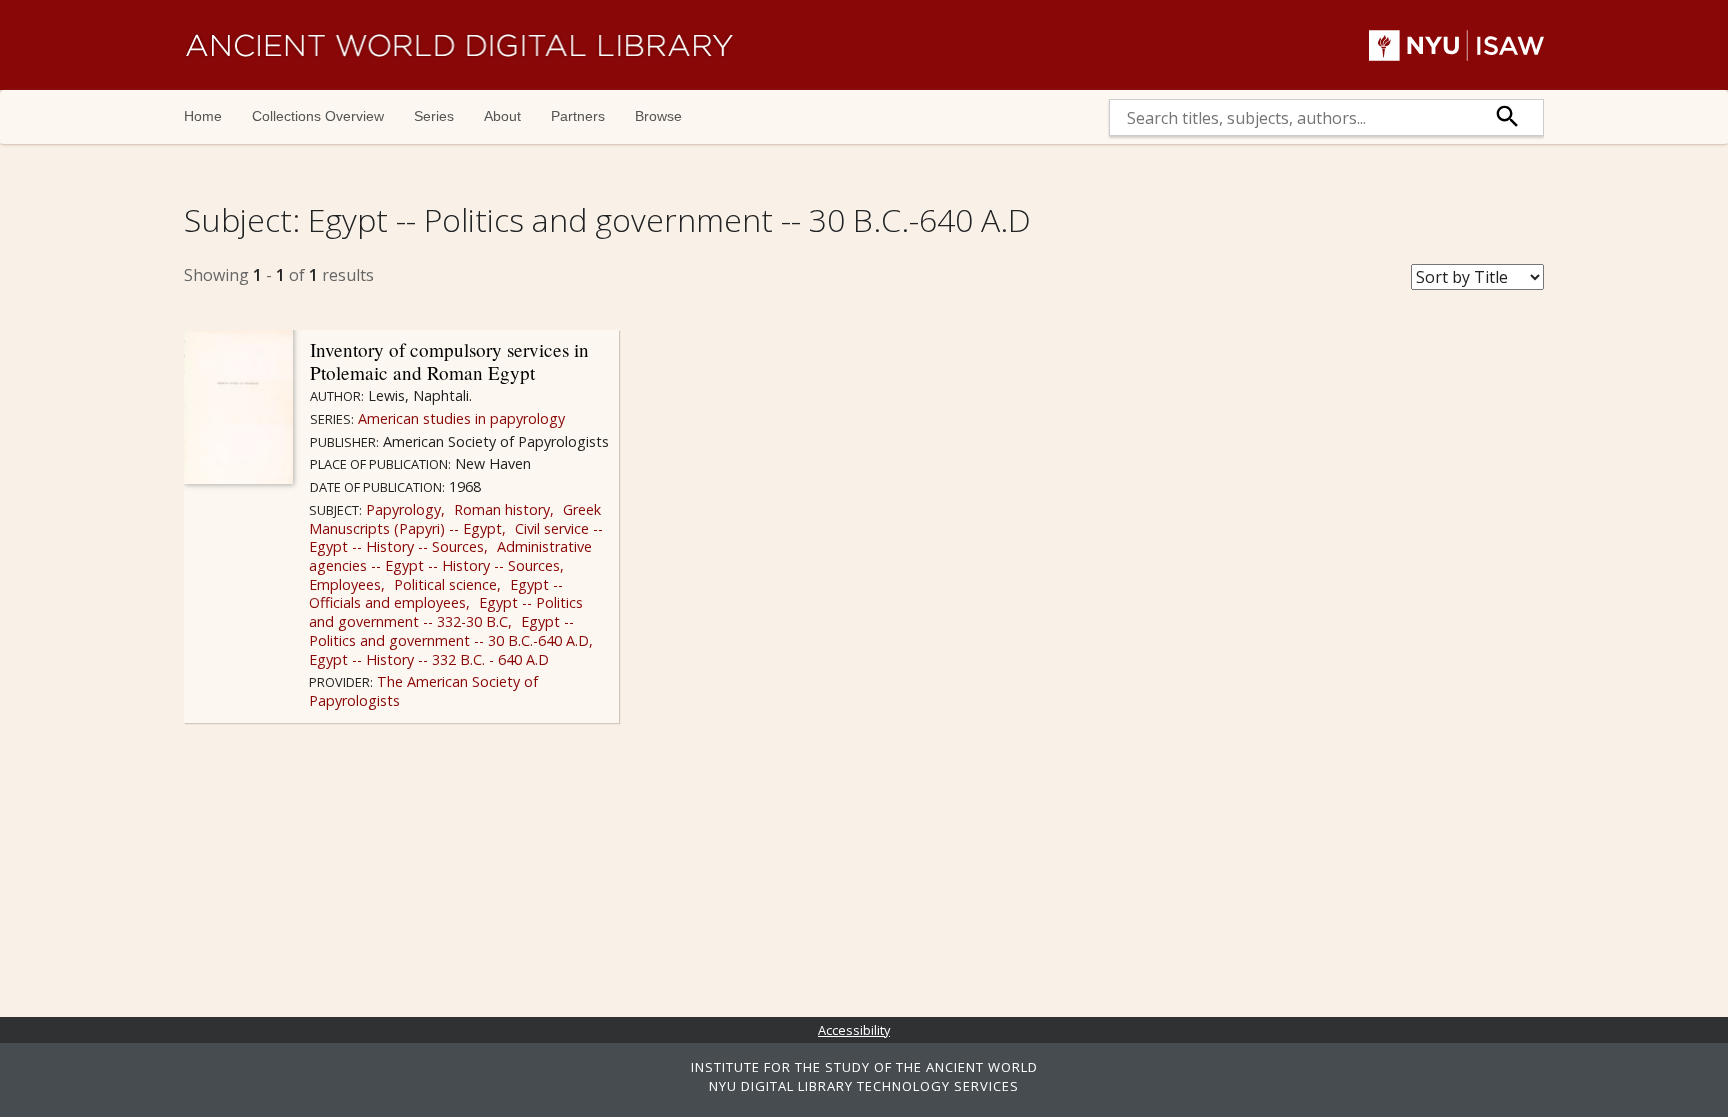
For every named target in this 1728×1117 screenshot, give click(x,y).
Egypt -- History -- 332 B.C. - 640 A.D (429, 659)
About (502, 116)
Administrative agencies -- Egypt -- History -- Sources (450, 556)
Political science (443, 584)
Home (203, 116)
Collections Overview (318, 116)
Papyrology (401, 509)
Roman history (500, 509)
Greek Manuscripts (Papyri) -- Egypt (455, 519)
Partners (578, 116)
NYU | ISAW (1456, 45)
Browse (658, 116)
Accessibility (854, 1030)
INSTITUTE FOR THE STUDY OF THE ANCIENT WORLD (864, 1067)
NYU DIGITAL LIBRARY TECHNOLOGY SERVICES (864, 1086)
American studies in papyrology (459, 418)
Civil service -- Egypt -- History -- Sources (456, 538)
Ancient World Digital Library (459, 45)
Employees (345, 584)
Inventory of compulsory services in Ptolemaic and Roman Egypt (449, 361)
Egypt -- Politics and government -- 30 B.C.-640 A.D (449, 631)
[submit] (1508, 117)
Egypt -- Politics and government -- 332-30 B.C (446, 612)
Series (434, 116)
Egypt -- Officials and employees (436, 594)
